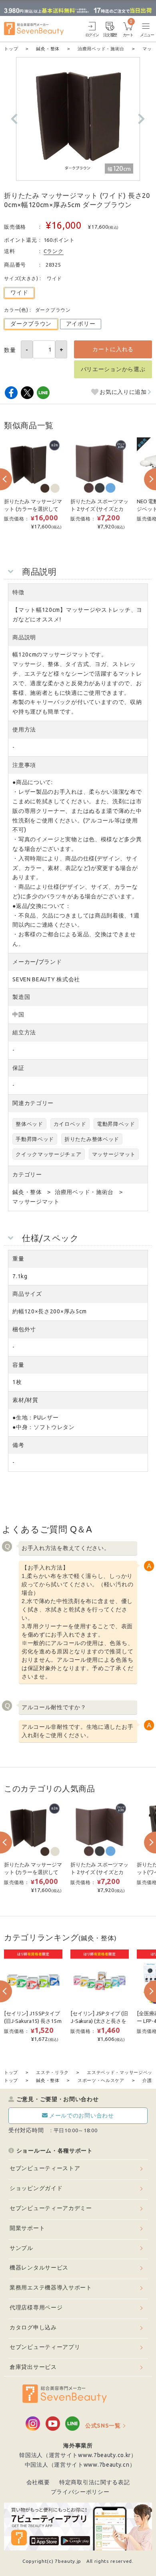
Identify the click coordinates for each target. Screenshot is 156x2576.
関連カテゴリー (33, 1103)
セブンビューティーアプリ (45, 2347)
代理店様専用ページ (36, 2307)
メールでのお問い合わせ (82, 2115)
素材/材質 (25, 1400)
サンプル (21, 2248)
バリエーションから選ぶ (113, 369)
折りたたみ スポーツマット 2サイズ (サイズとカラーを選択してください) (99, 509)
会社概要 (38, 2482)
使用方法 (24, 730)
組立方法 (24, 1032)
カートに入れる (113, 349)
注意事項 (24, 765)
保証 (18, 1068)
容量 (18, 1365)
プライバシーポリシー (80, 2492)
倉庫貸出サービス (33, 2367)
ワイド (19, 293)
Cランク (54, 251)
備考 (18, 1445)
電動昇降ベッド (116, 1124)
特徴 (18, 592)
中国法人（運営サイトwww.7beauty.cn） (80, 2465)
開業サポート (27, 2228)
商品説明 (24, 637)
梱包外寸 (24, 1329)
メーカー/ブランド (37, 962)
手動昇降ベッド (35, 1139)
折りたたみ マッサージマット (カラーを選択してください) (33, 509)
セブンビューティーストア (45, 2168)
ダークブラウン (31, 324)
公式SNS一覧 (103, 2426)
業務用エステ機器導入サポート (51, 2287)
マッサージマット (114, 1154)
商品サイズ (27, 1294)
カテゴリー (27, 1174)
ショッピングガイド (36, 2188)
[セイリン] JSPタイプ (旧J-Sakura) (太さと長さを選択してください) (99, 2021)
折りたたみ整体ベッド (92, 1139)
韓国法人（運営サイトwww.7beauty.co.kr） (78, 2455)
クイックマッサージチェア (48, 1154)
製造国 (21, 997)
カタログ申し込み (33, 2327)
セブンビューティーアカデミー (51, 2208)
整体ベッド (29, 1124)
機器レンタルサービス (39, 2268)
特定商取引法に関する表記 (94, 2482)
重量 (18, 1259)
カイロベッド (70, 1124)
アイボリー (81, 324)
